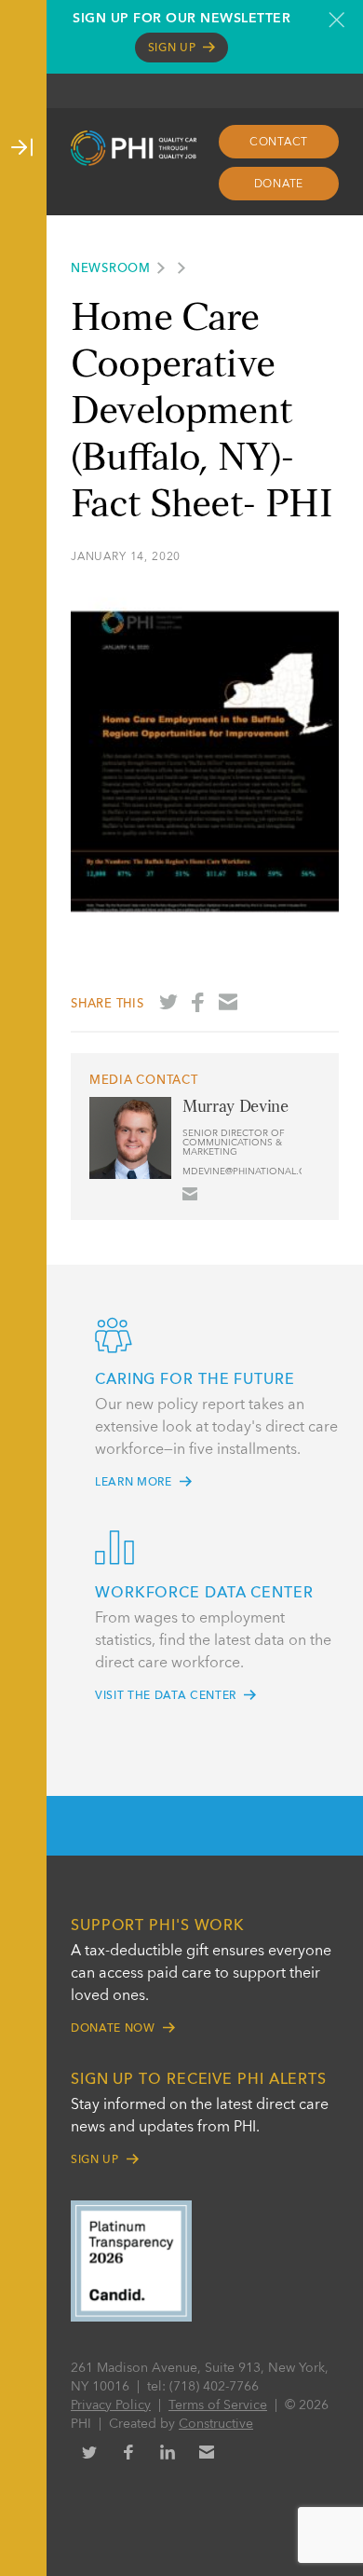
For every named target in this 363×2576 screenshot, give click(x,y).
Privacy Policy (111, 2405)
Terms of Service (218, 2405)
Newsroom (111, 269)
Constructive (216, 2424)
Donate (279, 185)
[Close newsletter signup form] (336, 20)
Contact (279, 143)
